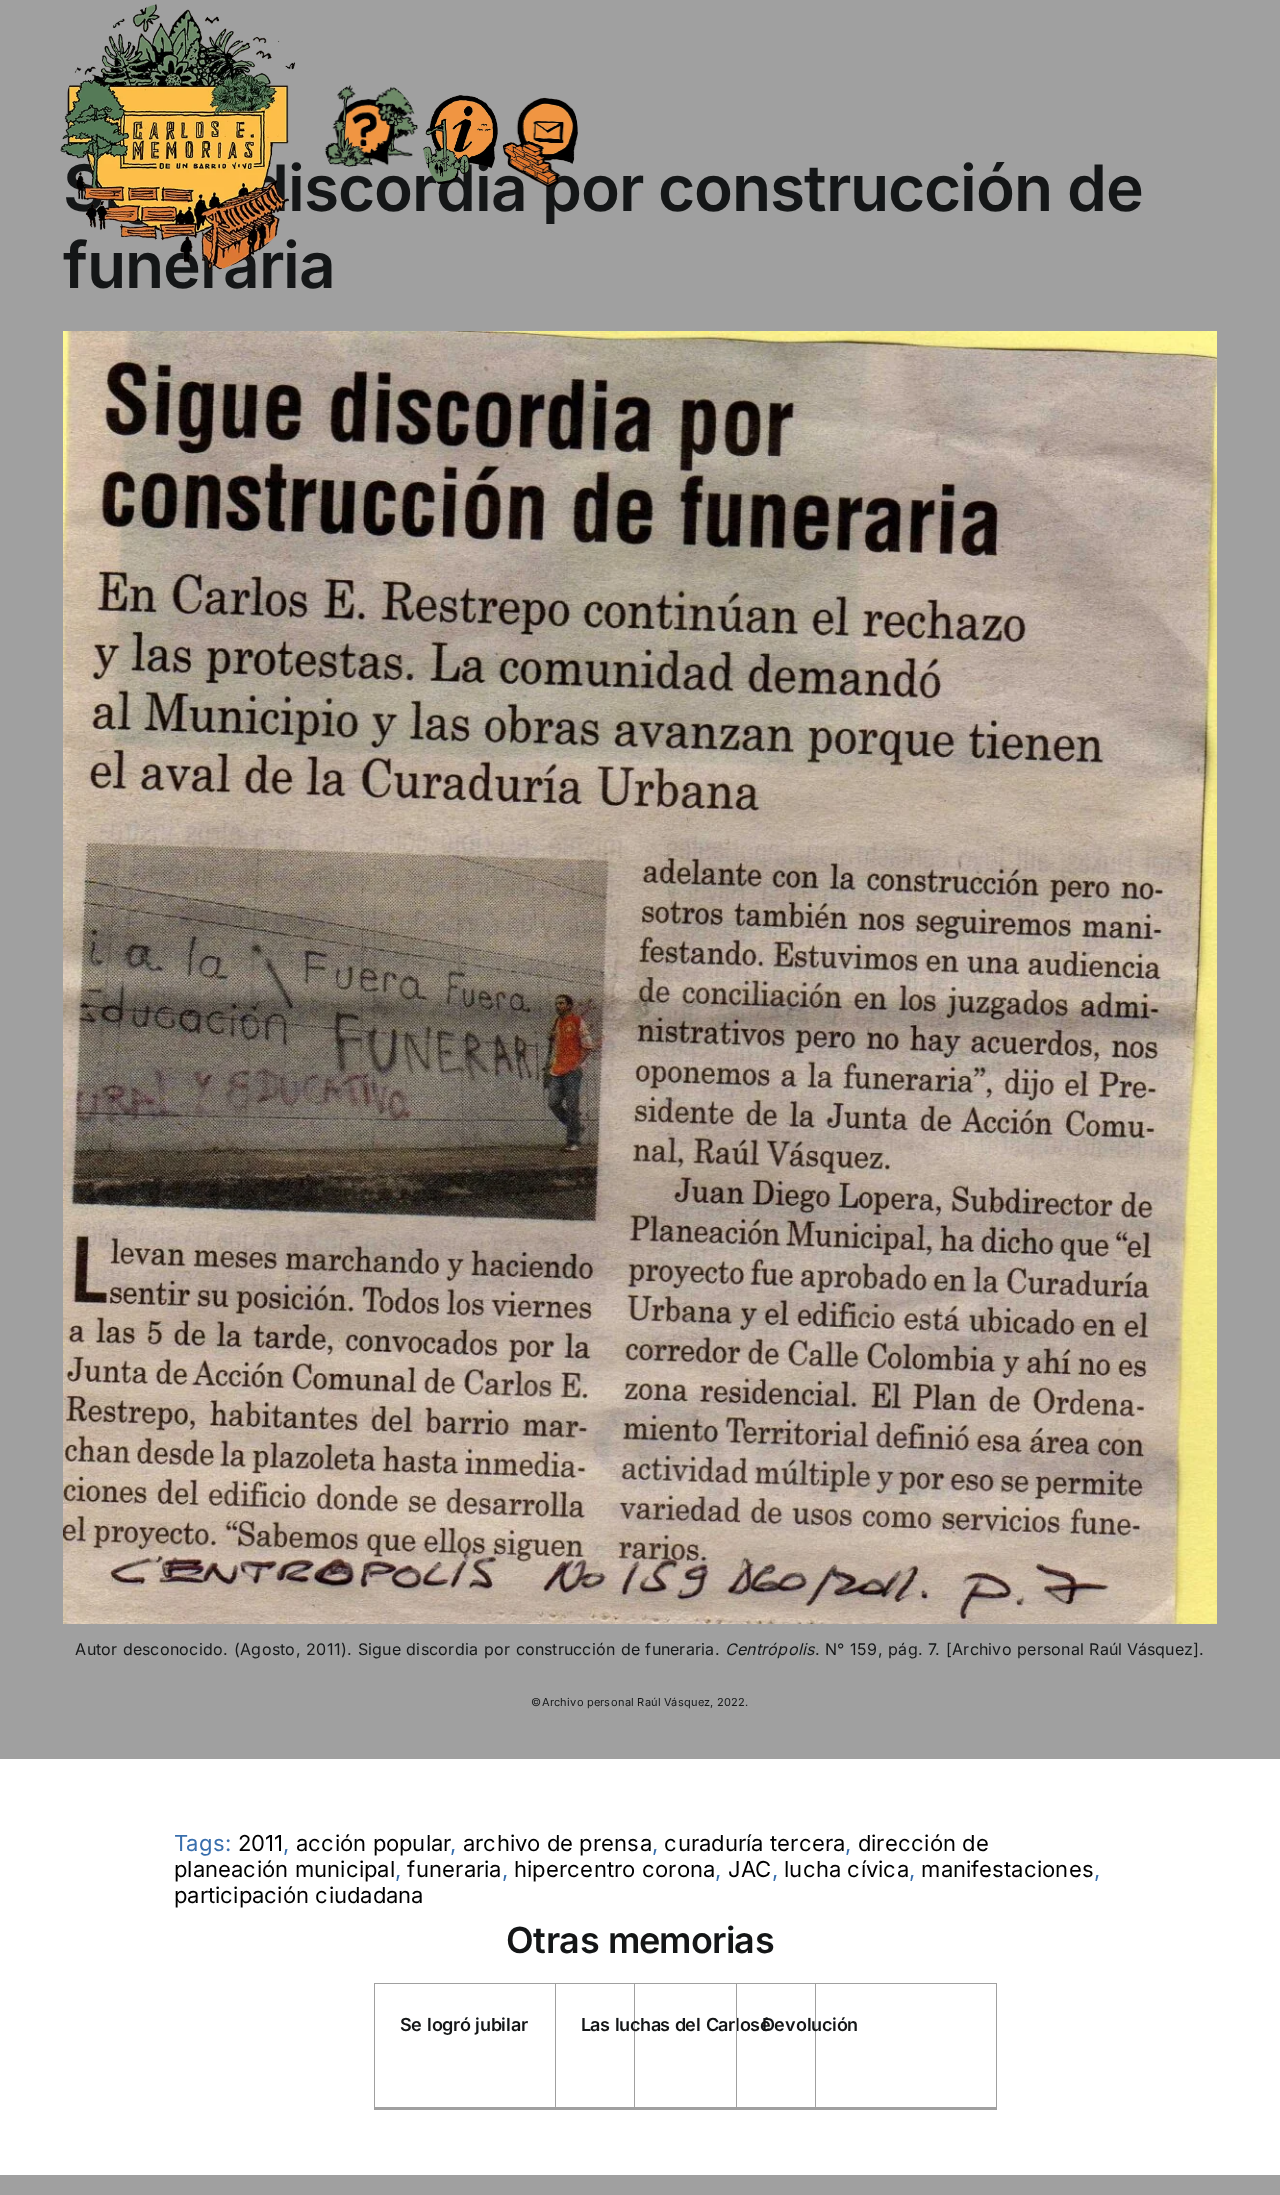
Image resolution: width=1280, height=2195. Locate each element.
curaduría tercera (754, 1843)
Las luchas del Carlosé (676, 2024)
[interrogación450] (370, 88)
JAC (750, 1869)
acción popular (373, 1843)
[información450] (460, 82)
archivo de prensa (557, 1843)
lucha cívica (846, 1869)
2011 (261, 1843)
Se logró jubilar (464, 2024)
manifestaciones (1007, 1869)
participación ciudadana (299, 1895)
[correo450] (540, 86)
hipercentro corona (614, 1869)
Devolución (810, 2024)
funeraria (454, 1869)
